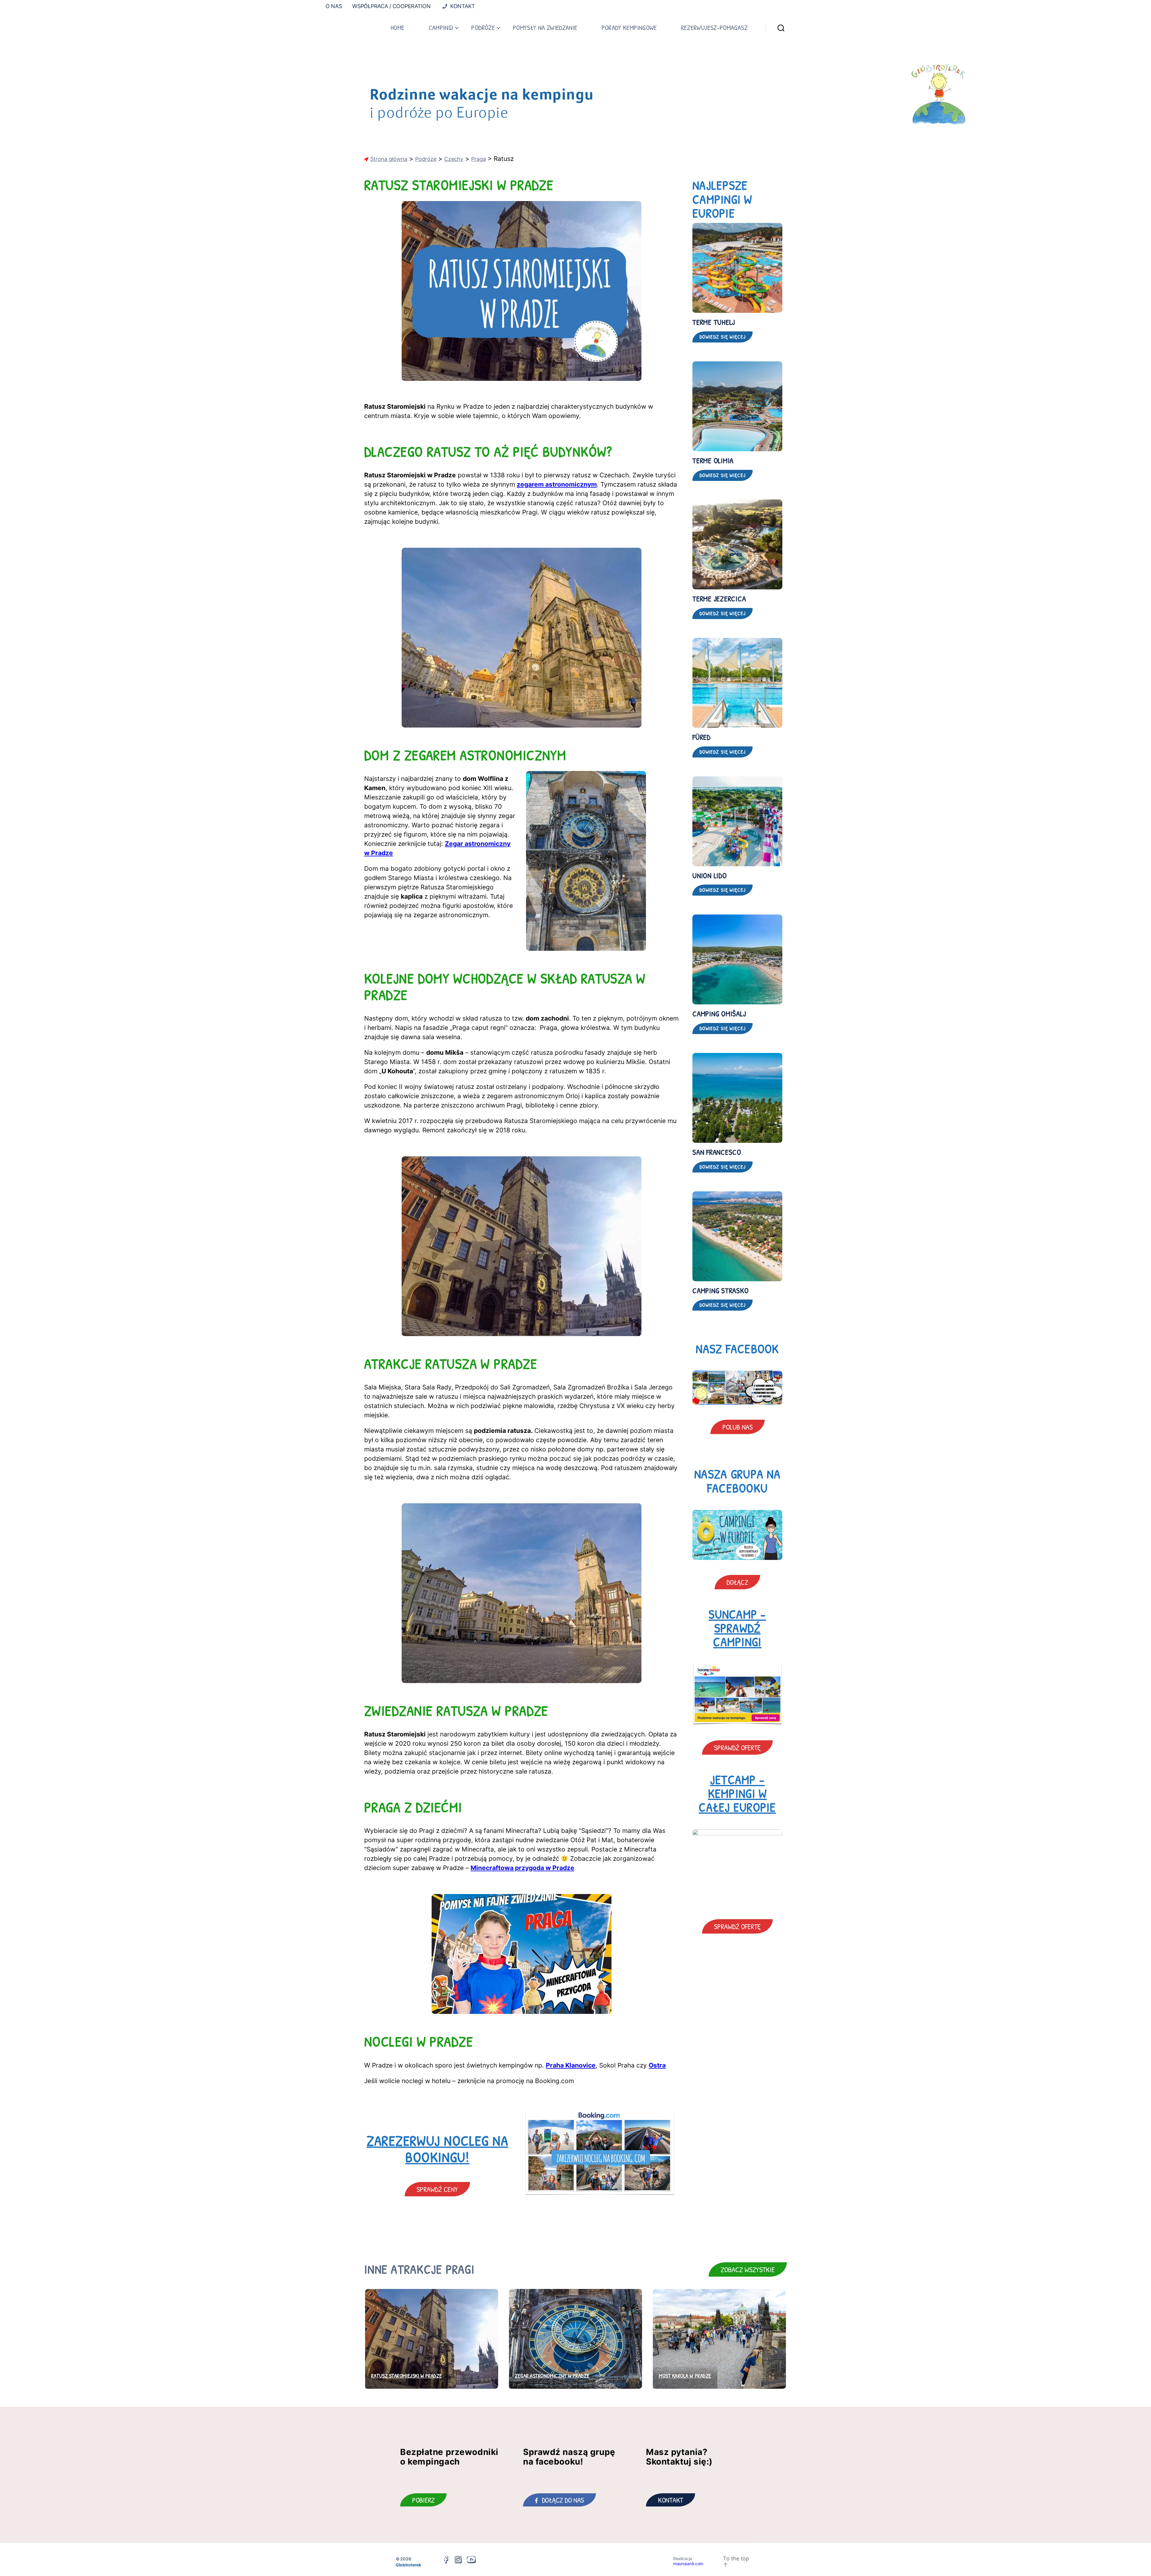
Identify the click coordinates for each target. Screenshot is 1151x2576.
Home (397, 28)
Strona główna (389, 159)
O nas (334, 6)
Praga (479, 159)
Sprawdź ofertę (737, 1747)
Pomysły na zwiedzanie (545, 28)
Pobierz (423, 2500)
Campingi (441, 28)
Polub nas (738, 1427)
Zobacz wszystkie (748, 2269)
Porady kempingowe (629, 28)
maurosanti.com (688, 2564)
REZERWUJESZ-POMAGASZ (714, 28)
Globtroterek (408, 2565)
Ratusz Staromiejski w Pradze (406, 2376)
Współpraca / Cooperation (391, 6)
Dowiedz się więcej (723, 337)
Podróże (483, 28)
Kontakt (462, 6)
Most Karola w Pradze (685, 2376)
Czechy (454, 159)
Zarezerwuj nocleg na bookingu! (437, 2149)
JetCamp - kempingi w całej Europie (737, 1793)
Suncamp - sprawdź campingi (737, 1628)
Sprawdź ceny (437, 2189)
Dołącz (737, 1582)
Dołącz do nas (563, 2500)
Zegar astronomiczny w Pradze (552, 2376)
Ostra (657, 2065)
